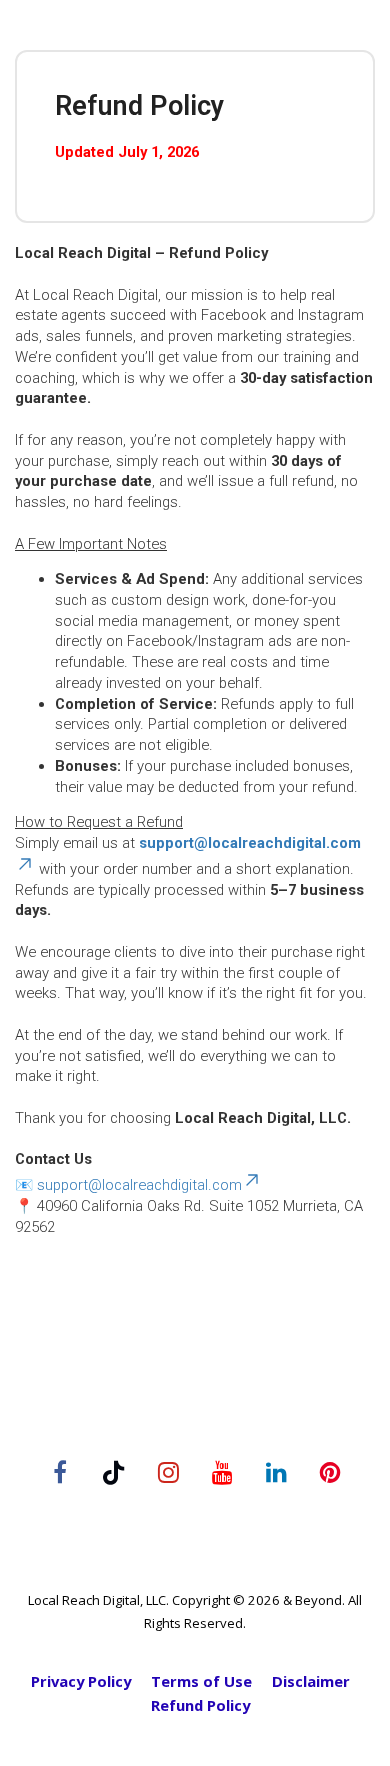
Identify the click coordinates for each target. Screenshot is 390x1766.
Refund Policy (200, 1705)
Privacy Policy (81, 1681)
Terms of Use (201, 1681)
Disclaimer (311, 1681)
